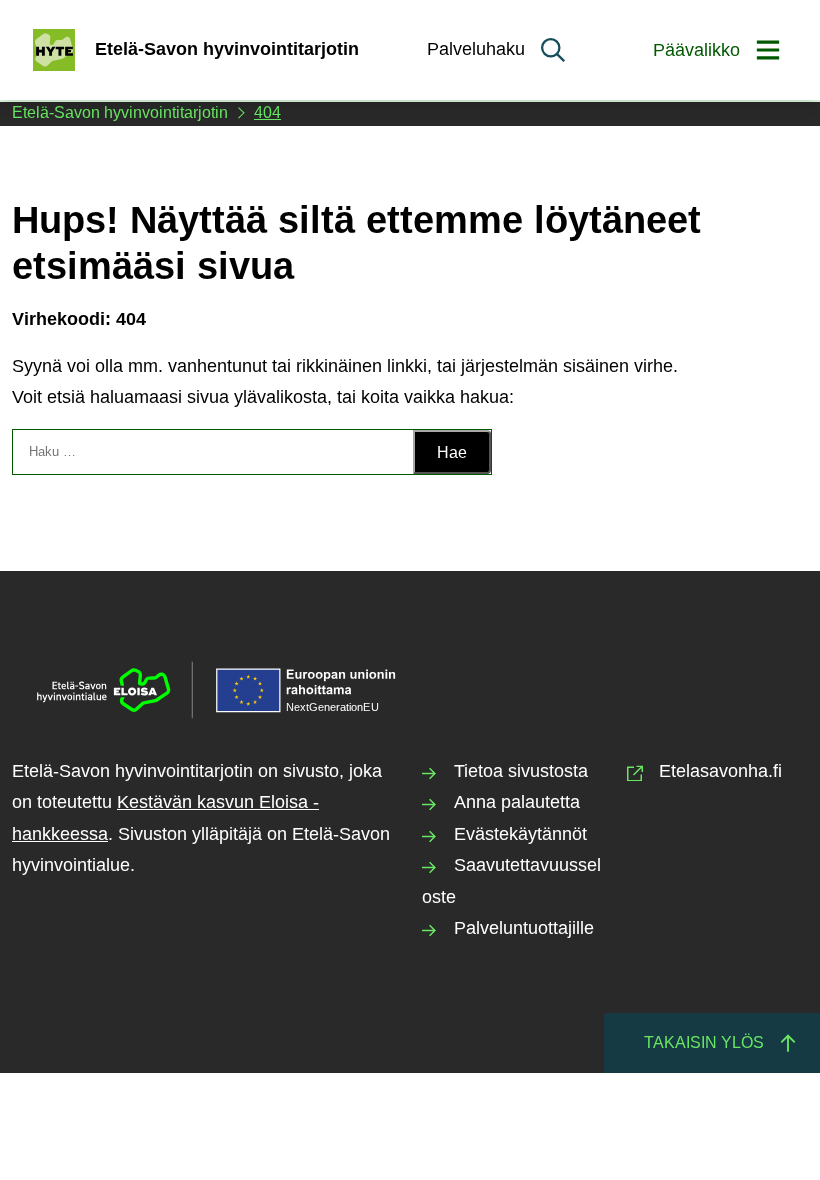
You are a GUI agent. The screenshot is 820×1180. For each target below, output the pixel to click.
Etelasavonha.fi (720, 771)
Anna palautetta (517, 802)
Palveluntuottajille (524, 928)
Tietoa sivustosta (521, 771)
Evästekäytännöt (520, 834)
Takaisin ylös (704, 1042)
